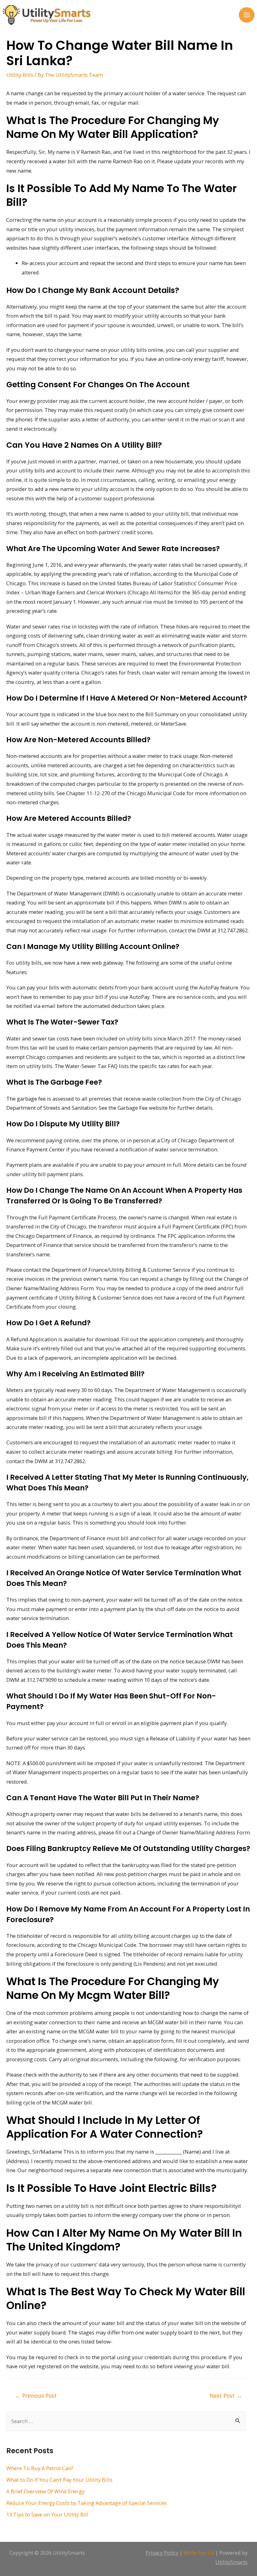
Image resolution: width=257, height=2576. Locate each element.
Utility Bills (20, 75)
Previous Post (36, 2396)
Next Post (226, 2396)
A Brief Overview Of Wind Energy (45, 2491)
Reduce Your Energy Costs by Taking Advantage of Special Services (87, 2503)
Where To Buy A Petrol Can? (40, 2468)
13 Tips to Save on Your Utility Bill (47, 2514)
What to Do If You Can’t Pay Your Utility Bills (59, 2480)
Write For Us (199, 2553)
